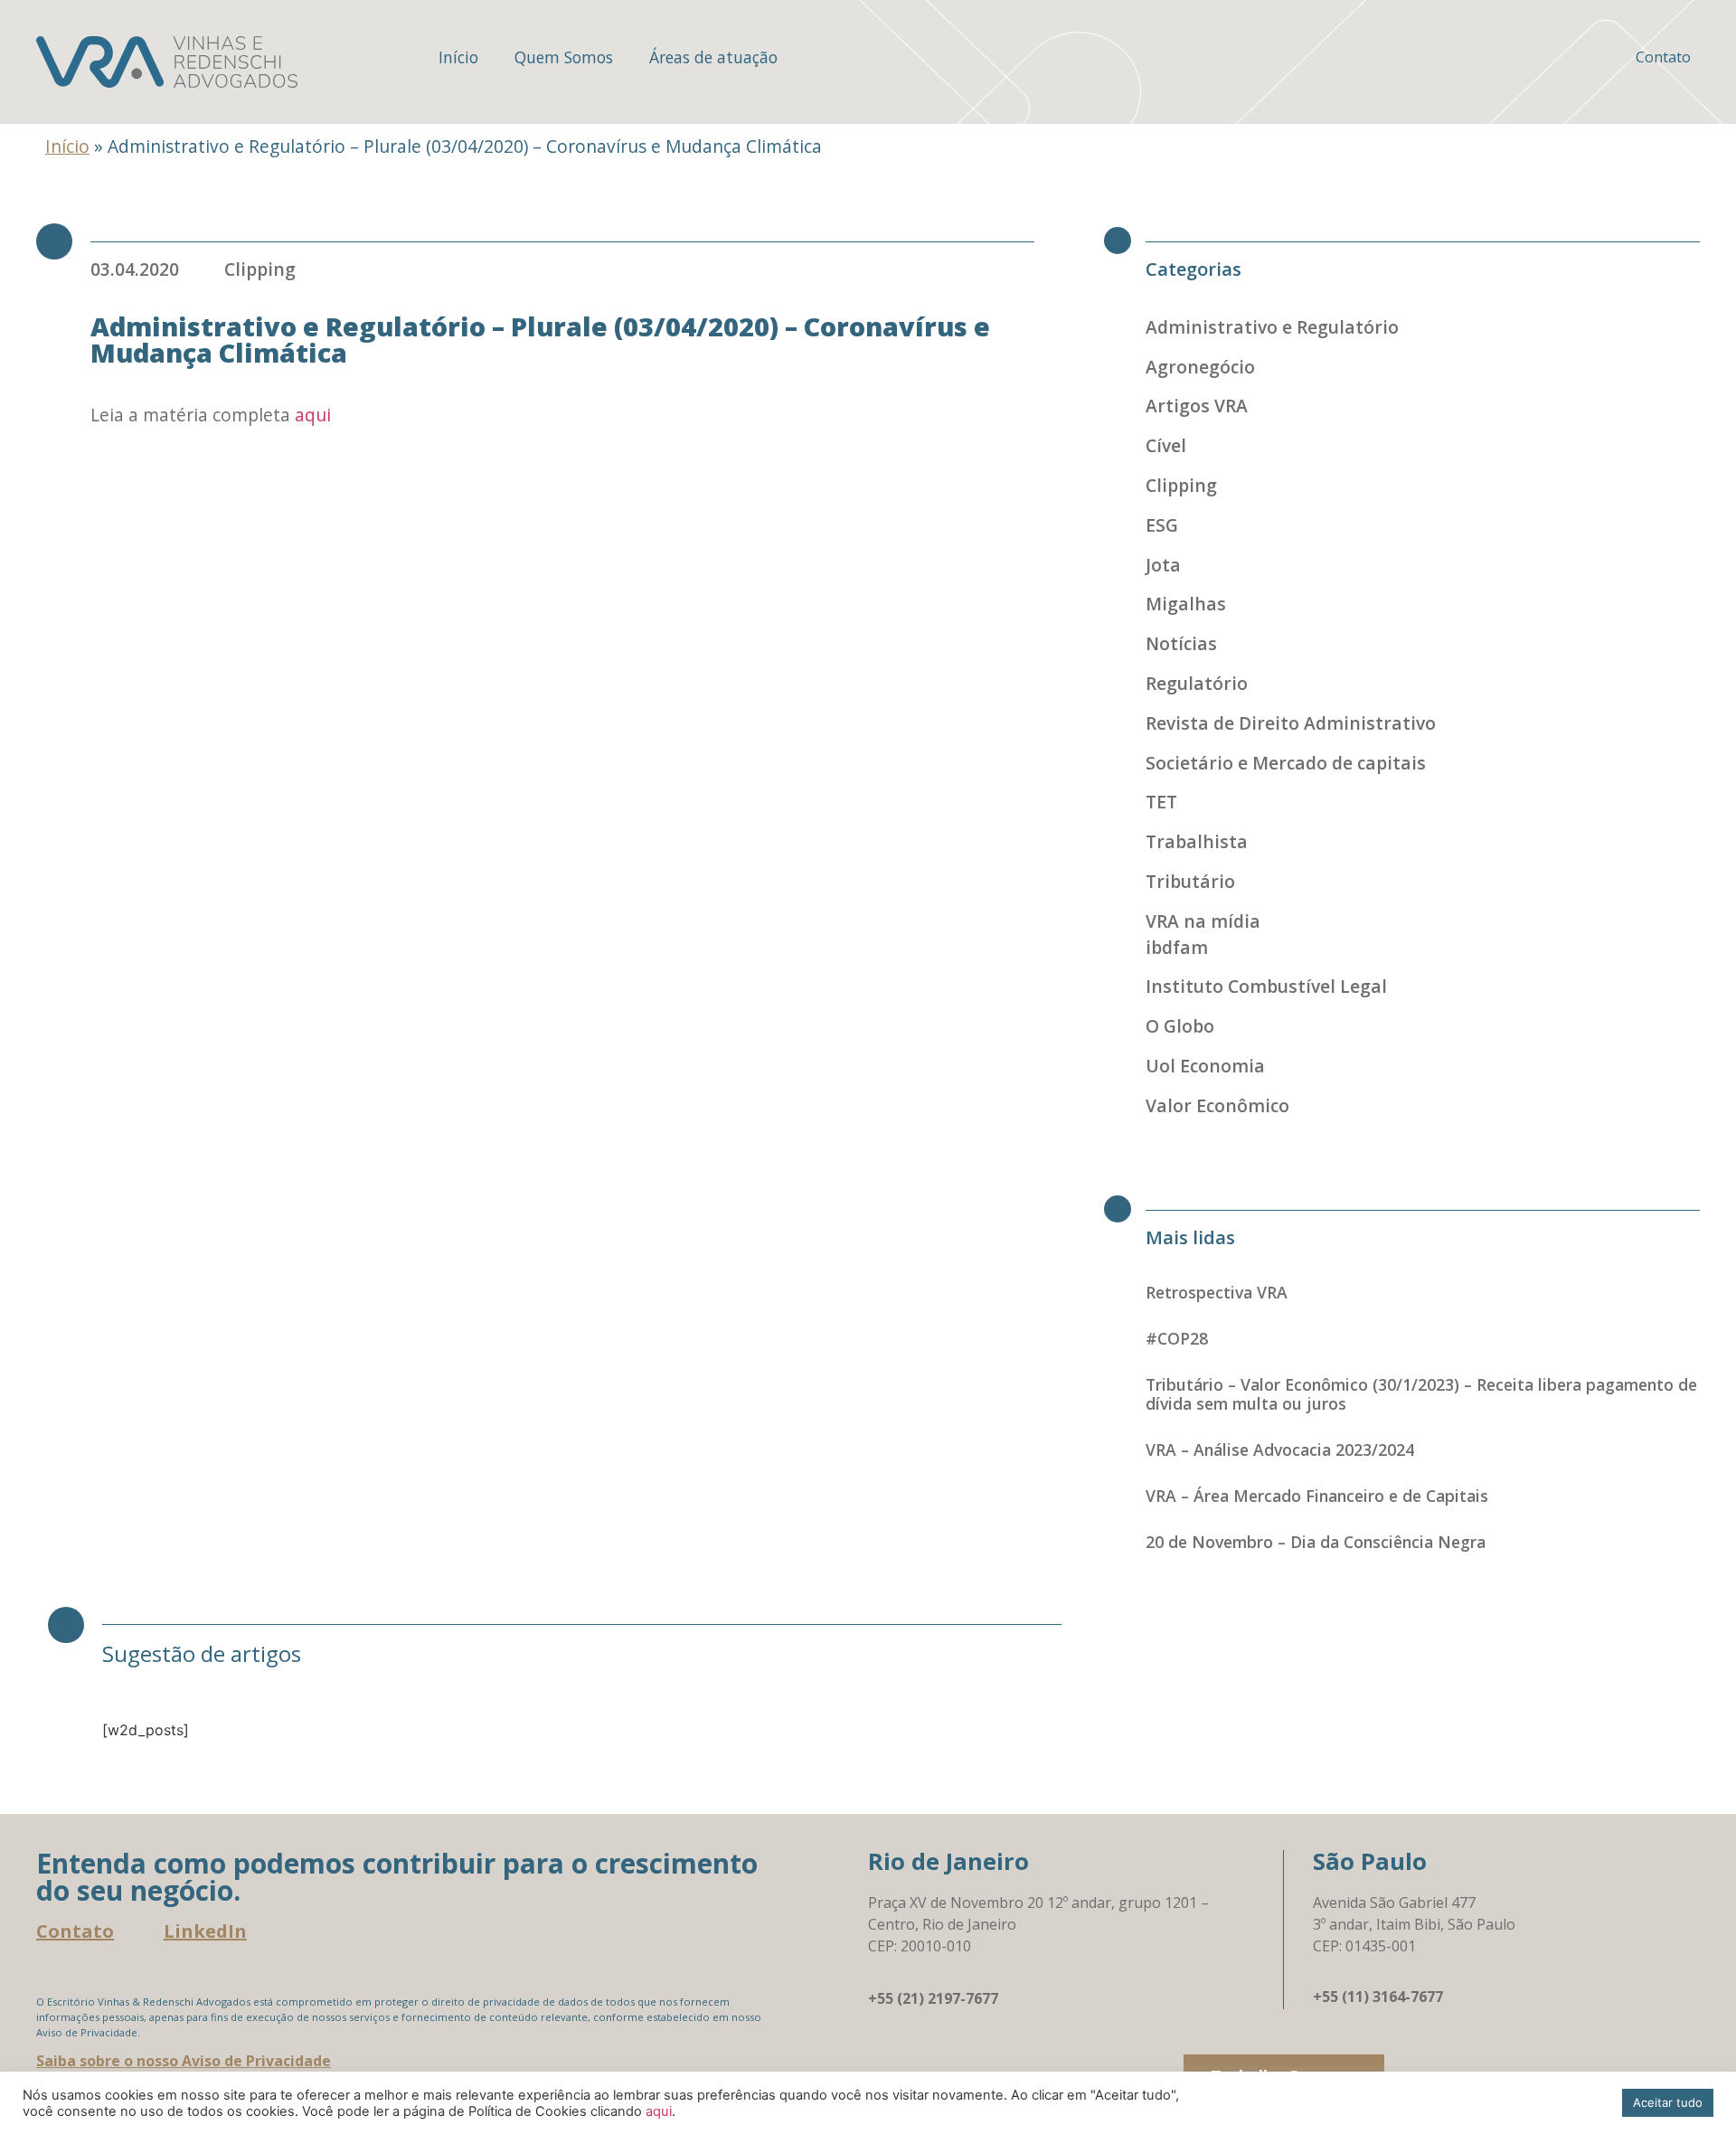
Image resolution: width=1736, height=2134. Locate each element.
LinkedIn (205, 1931)
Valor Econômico (1217, 1105)
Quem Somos (564, 57)
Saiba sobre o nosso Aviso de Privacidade (184, 2061)
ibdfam (1177, 947)
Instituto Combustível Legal (1266, 986)
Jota (1163, 565)
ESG (1162, 525)
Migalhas (1186, 604)
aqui (313, 415)
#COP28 (1177, 1338)
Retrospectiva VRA (1217, 1292)
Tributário (1190, 881)
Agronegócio (1200, 367)
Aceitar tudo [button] (1668, 2102)
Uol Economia (1205, 1066)
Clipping (260, 269)
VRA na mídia (1203, 921)
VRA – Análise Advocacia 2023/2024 (1280, 1449)
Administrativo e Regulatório (1272, 327)
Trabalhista (1197, 841)
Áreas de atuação (713, 57)
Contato (1663, 57)
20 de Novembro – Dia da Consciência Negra (1316, 1542)
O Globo (1180, 1026)
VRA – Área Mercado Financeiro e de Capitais (1317, 1496)
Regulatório (1197, 683)
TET (1161, 802)
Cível (1166, 445)
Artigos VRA (1197, 406)
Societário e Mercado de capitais (1286, 763)
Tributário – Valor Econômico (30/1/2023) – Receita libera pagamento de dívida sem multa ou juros (1421, 1394)
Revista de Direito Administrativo (1291, 723)
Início (458, 57)
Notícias (1181, 643)
